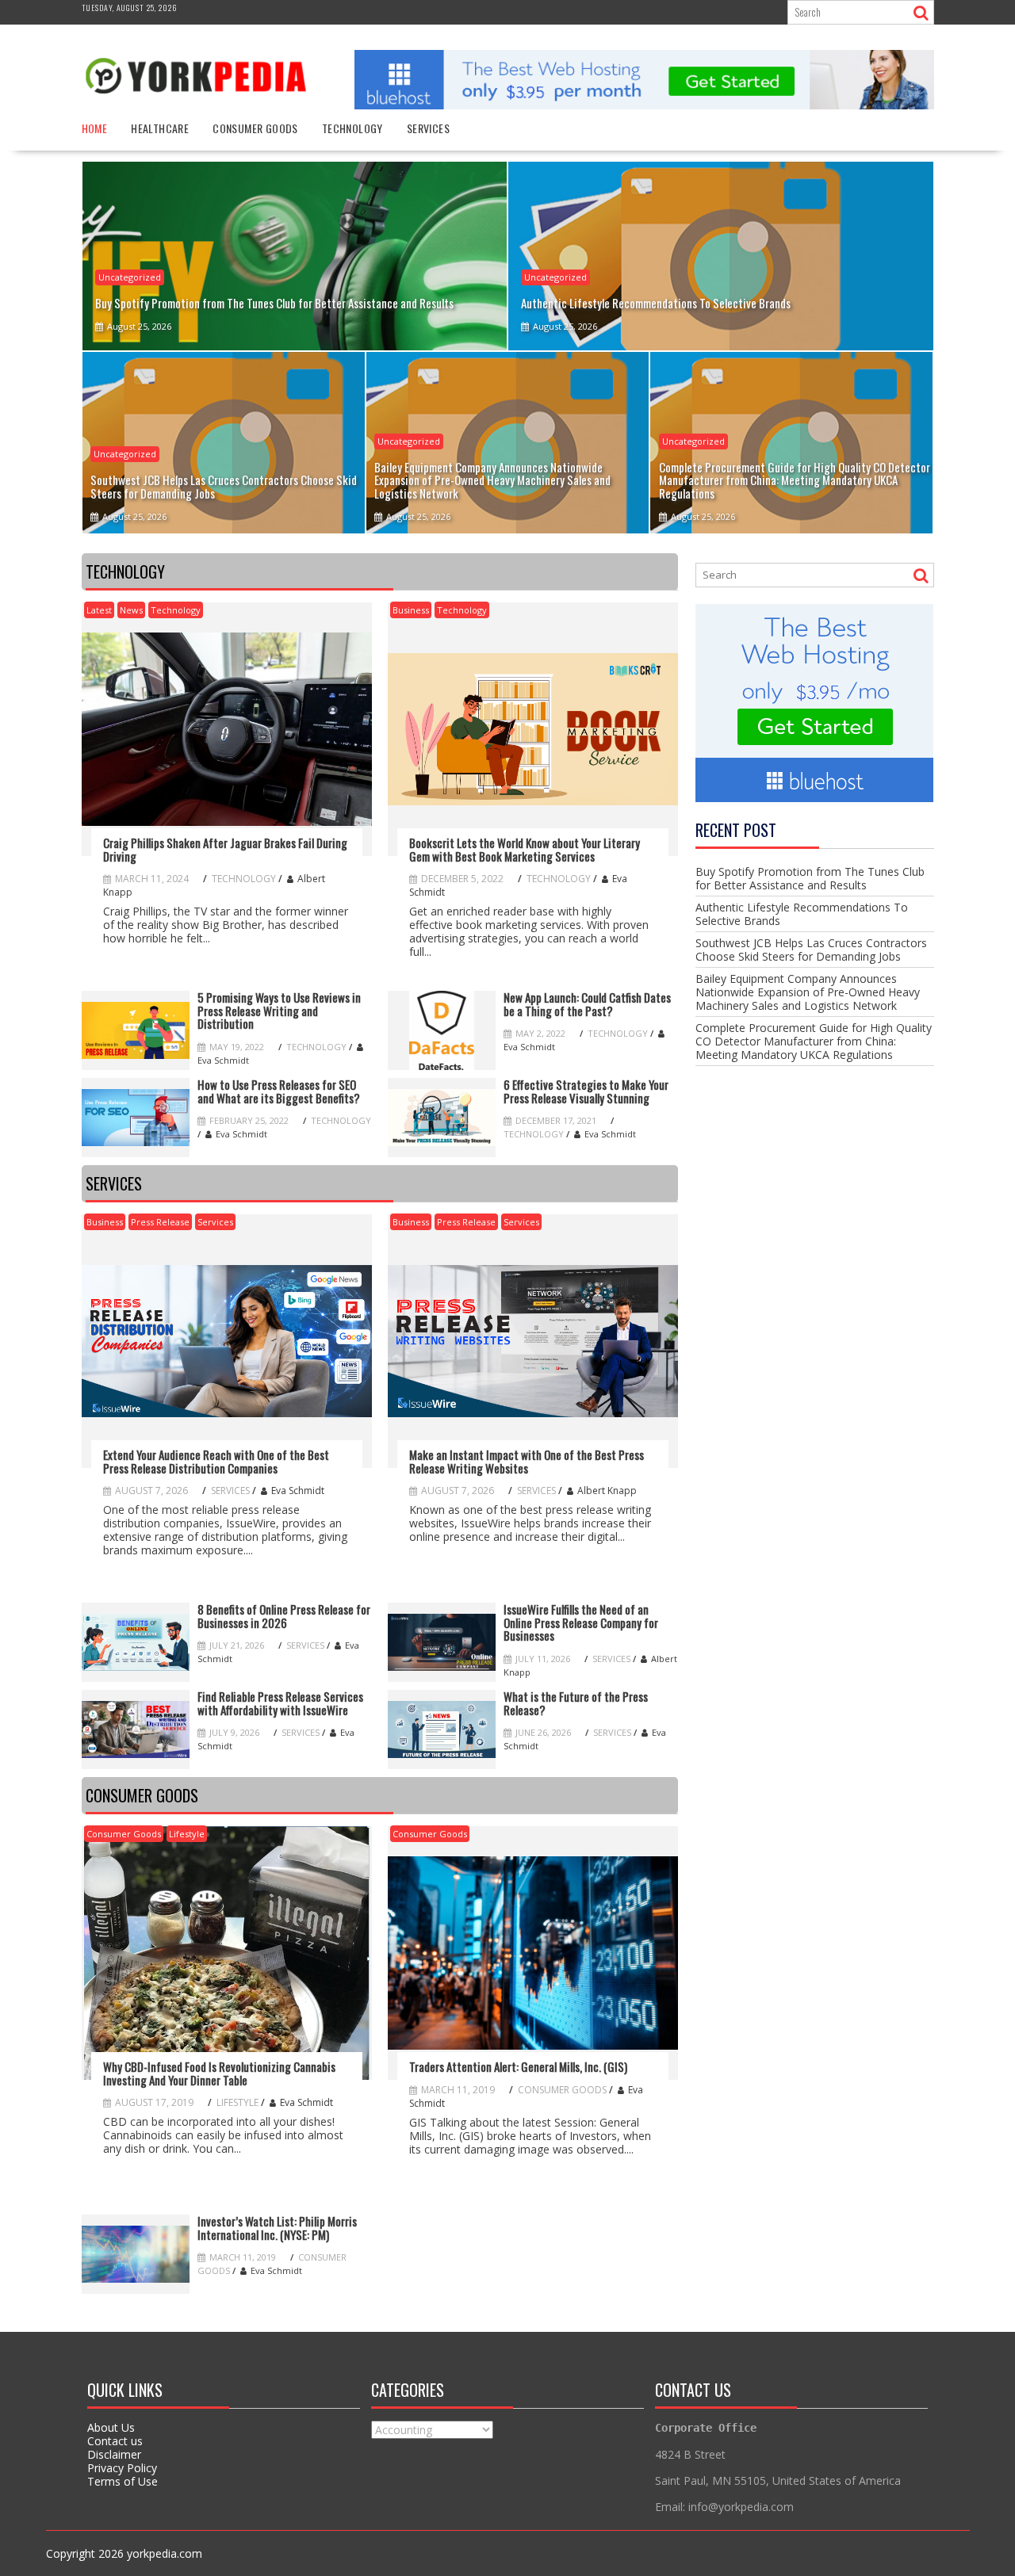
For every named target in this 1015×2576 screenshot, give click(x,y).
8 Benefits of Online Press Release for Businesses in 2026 (284, 1616)
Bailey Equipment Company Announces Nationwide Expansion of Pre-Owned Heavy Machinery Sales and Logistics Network (808, 992)
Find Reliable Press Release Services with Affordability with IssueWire (280, 1703)
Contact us (115, 2441)
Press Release (160, 1222)
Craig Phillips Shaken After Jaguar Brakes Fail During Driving (225, 849)
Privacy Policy (122, 2468)
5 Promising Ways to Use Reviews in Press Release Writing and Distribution (279, 1011)
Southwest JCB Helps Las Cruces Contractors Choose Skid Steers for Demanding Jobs (811, 950)
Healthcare (160, 128)
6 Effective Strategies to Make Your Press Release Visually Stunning (586, 1091)
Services (428, 128)
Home (95, 128)
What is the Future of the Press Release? (576, 1703)
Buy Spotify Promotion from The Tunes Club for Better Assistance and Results (810, 878)
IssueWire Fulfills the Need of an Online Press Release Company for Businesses (581, 1622)
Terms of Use (123, 2481)
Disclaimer (114, 2454)
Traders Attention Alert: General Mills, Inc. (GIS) (518, 2067)
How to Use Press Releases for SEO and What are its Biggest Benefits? (279, 1091)
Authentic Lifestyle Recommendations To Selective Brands (802, 914)
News (131, 610)
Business (411, 610)
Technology (352, 128)
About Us (111, 2427)
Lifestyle (187, 1834)
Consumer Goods (255, 128)
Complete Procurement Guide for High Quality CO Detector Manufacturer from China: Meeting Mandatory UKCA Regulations (814, 1041)
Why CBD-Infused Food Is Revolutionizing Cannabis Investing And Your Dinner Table (219, 2073)
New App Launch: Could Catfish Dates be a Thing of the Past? (587, 1004)
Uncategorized (130, 277)
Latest (99, 610)
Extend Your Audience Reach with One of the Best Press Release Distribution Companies (216, 1461)
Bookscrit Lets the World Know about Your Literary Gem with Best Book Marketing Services (525, 849)
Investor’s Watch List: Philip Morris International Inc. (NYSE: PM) (277, 2228)
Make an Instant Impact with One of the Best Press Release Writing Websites (527, 1461)
